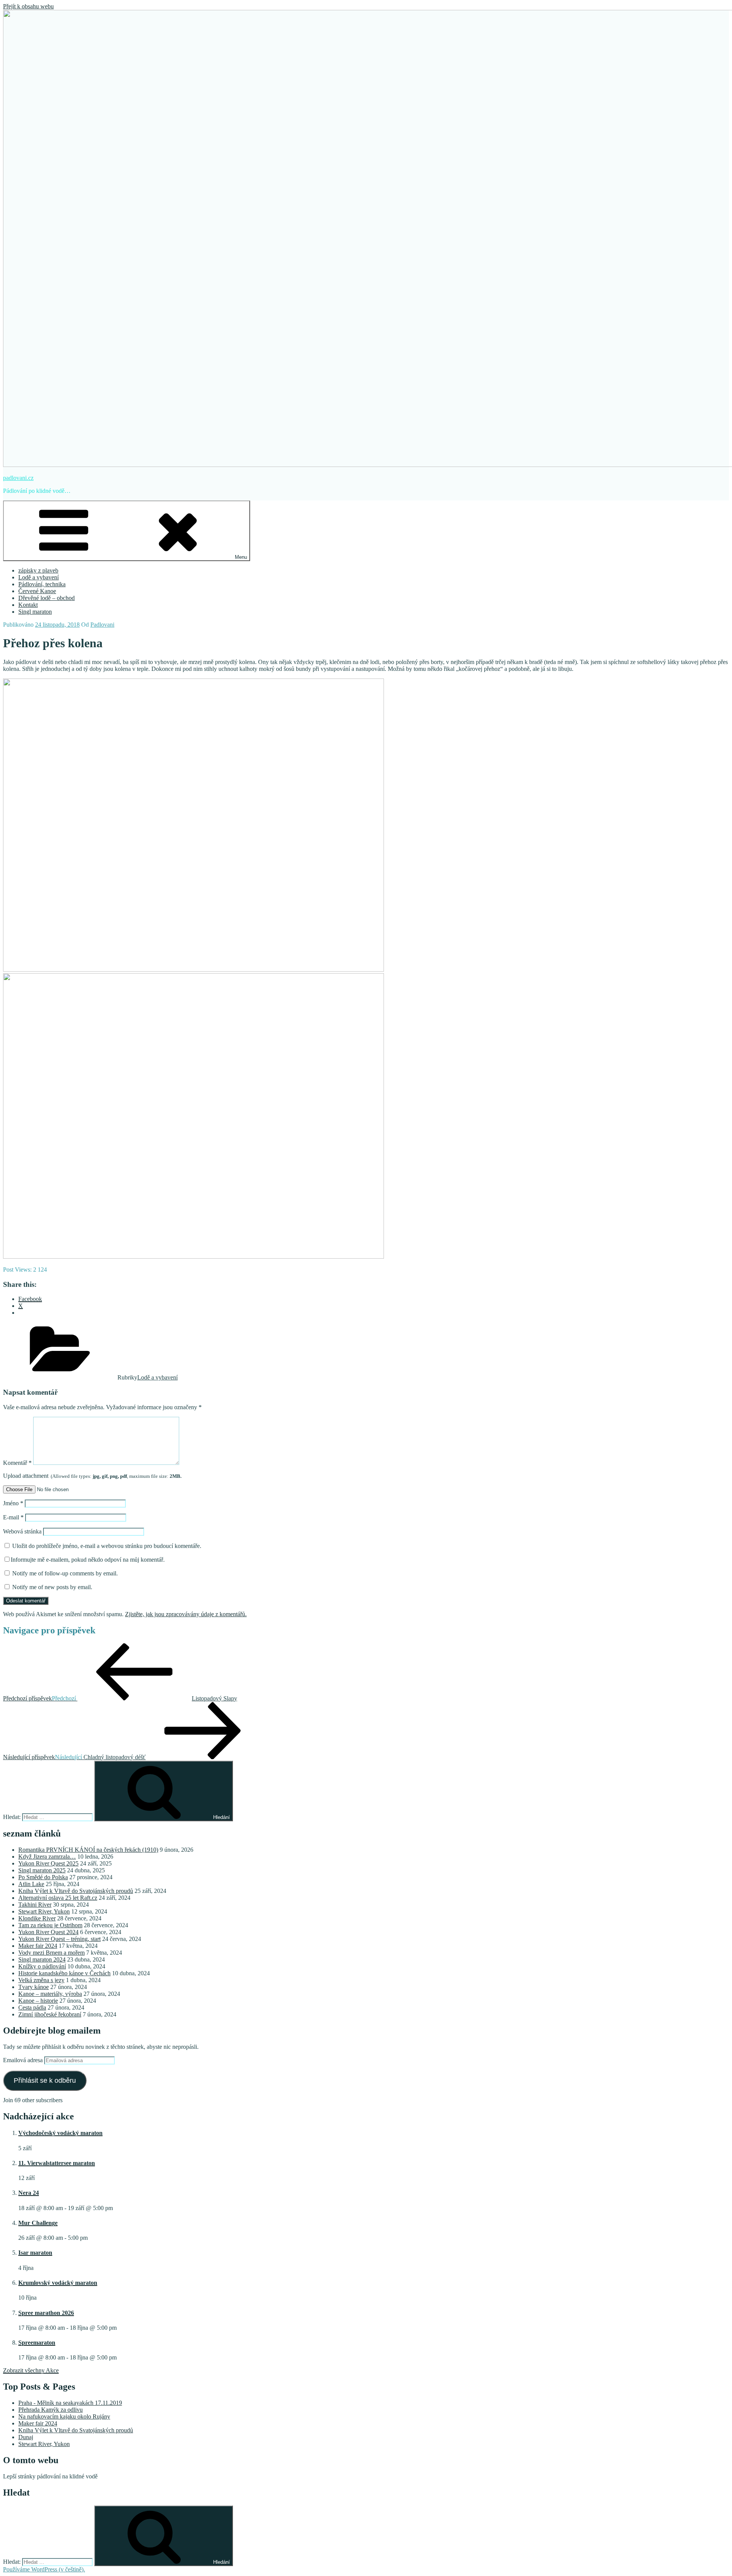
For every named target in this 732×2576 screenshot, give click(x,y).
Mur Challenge (38, 2223)
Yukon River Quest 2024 (48, 1932)
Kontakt (28, 605)
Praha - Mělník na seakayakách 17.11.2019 (70, 2403)
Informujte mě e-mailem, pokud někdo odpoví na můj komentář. (88, 1560)
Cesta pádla (32, 2007)
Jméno (13, 1503)
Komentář (17, 1463)
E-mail (13, 1517)
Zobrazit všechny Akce (31, 2370)
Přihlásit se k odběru (45, 2080)
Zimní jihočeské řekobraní (50, 2014)
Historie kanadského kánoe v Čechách (64, 1973)
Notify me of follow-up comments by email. (65, 1573)
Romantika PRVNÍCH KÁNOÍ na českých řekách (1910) (88, 1850)
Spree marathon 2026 (46, 2313)
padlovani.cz (18, 478)
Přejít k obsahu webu (28, 6)
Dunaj (26, 2437)
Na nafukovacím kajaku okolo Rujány (64, 2416)
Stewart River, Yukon (44, 1911)
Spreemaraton (37, 2343)
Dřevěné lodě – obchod (47, 598)
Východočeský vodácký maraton (60, 2133)
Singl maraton (35, 612)
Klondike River (37, 1918)
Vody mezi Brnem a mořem (51, 1953)
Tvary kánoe (34, 1987)
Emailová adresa (24, 2060)
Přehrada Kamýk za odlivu (51, 2410)
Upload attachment (92, 1476)
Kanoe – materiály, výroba (50, 1994)
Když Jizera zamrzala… (47, 1857)
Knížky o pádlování (42, 1966)
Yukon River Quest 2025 (48, 1863)
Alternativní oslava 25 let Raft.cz (58, 1898)
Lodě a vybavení (39, 577)
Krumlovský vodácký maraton (58, 2283)
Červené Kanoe (37, 591)
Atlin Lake (31, 1884)
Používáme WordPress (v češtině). (44, 2569)
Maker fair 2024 (38, 1946)
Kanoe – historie (38, 2001)
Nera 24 (29, 2193)
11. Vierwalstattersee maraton (57, 2163)
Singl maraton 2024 (42, 1959)
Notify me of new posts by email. (52, 1587)
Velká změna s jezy (41, 1980)
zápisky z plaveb (38, 570)
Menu (241, 557)
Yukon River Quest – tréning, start (59, 1939)
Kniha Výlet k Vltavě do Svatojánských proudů (76, 1891)
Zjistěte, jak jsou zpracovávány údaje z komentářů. (186, 1614)
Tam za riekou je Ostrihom (50, 1925)
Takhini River (35, 1905)
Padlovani (102, 625)
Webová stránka (22, 1531)
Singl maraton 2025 (42, 1870)
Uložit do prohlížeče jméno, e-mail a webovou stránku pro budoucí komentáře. (107, 1546)
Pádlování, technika (42, 584)
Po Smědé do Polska (43, 1877)
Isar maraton (35, 2253)
